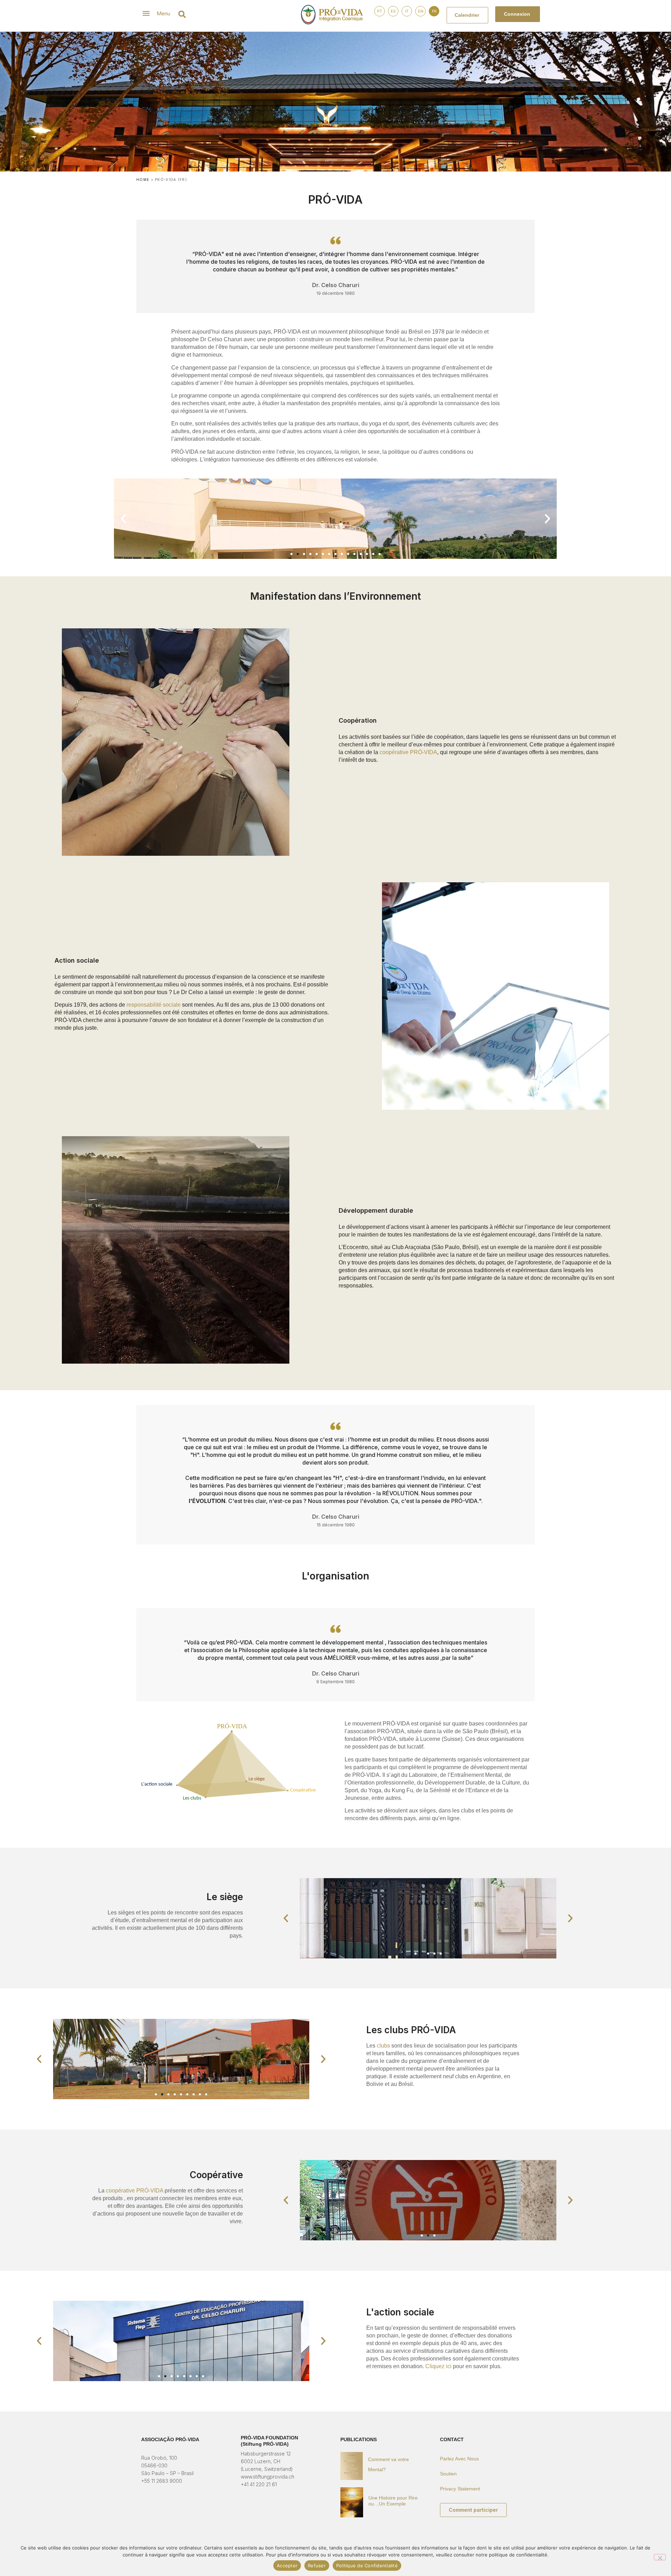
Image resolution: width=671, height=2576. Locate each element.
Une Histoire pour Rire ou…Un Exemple (393, 2501)
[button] (182, 14)
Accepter (287, 2566)
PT (380, 11)
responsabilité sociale (154, 1005)
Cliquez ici (438, 2366)
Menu (163, 13)
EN (421, 11)
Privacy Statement (460, 2489)
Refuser (317, 2566)
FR (434, 11)
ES (393, 11)
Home (143, 180)
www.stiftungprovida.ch (268, 2477)
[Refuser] (660, 2557)
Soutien (448, 2474)
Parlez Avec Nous (459, 2459)
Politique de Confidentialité (367, 2566)
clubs (383, 2046)
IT (407, 11)
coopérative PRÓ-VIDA (408, 752)
